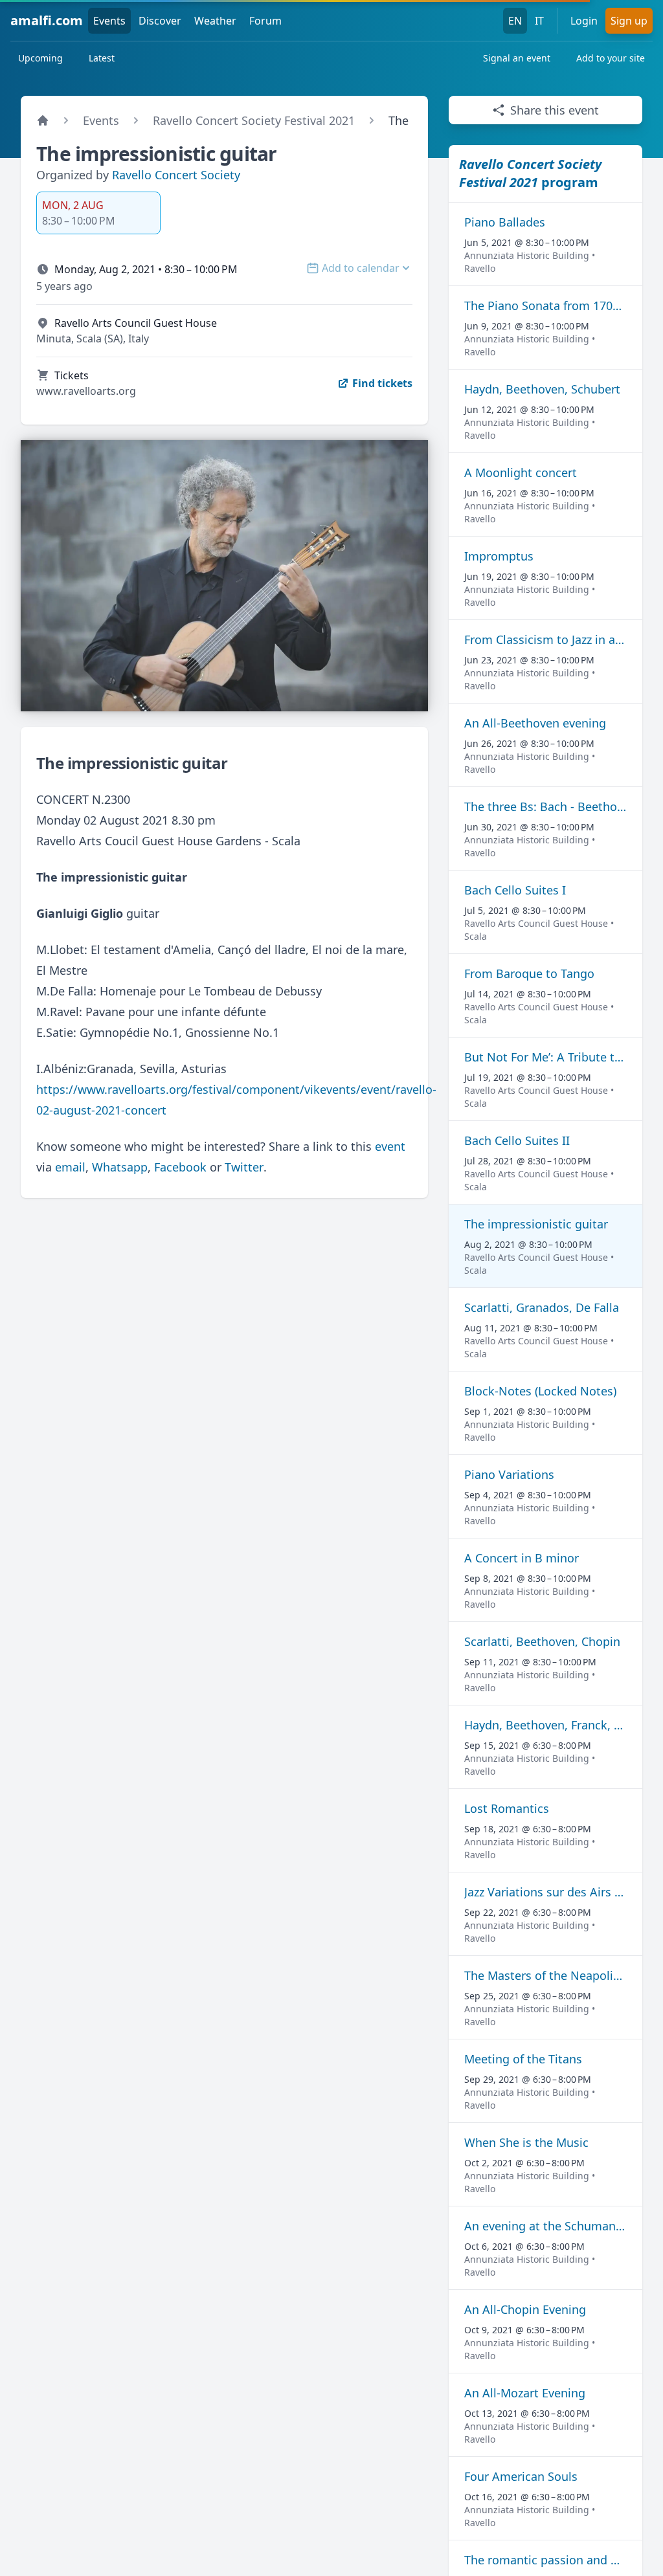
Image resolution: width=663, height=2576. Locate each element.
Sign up (629, 21)
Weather (215, 21)
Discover (160, 21)
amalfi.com (47, 20)
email (70, 1167)
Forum (265, 21)
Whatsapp (120, 1167)
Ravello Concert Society (176, 175)
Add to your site (611, 58)
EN (515, 21)
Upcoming (40, 58)
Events (109, 21)
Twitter (244, 1167)
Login (584, 21)
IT (539, 21)
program (530, 173)
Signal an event (517, 58)
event (390, 1146)
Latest (102, 58)
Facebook (180, 1167)
